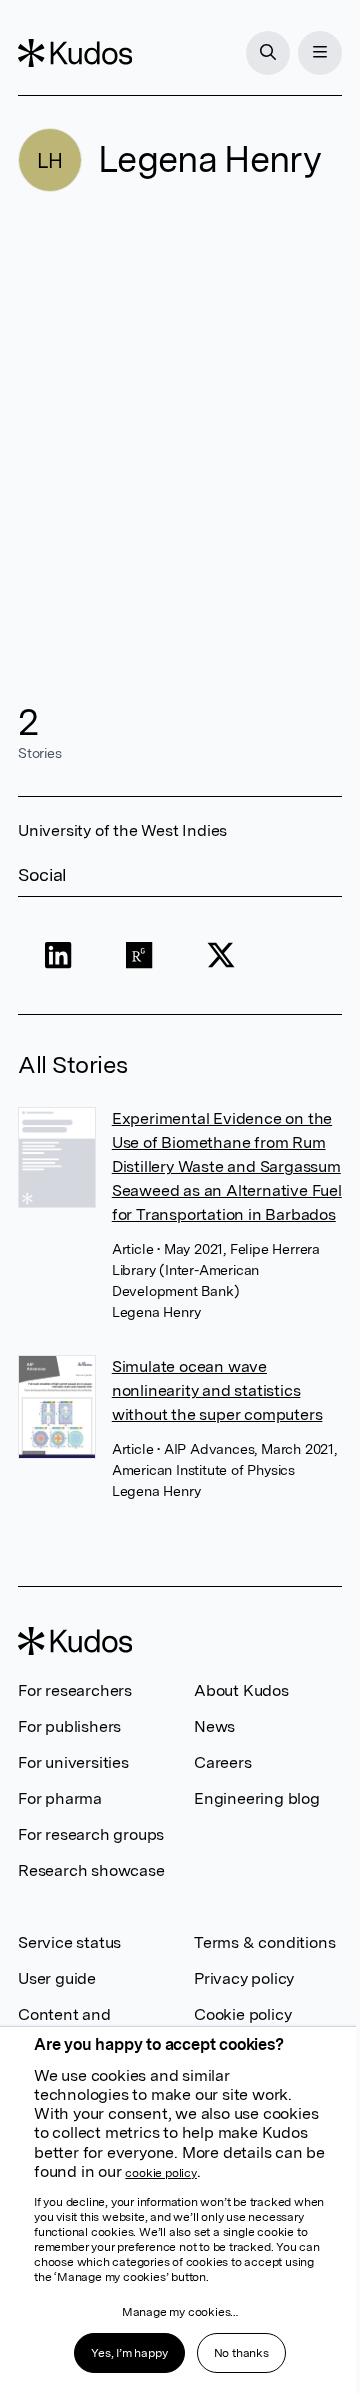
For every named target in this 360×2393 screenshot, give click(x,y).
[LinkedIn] (58, 955)
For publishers (69, 1726)
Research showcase (91, 1870)
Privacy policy (244, 1978)
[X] (220, 955)
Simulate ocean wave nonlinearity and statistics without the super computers (217, 1390)
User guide (57, 1978)
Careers (223, 1762)
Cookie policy (242, 2014)
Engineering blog (257, 1798)
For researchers (75, 1690)
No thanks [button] (241, 2353)
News (214, 1726)
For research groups (91, 1834)
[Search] (268, 53)
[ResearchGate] (139, 955)
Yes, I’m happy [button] (129, 2353)
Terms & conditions (264, 1942)
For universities (73, 1762)
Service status (69, 1942)
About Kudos (241, 1690)
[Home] (75, 53)
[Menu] (320, 53)
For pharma (60, 1798)
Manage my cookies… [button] (180, 2312)
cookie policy (160, 2173)
